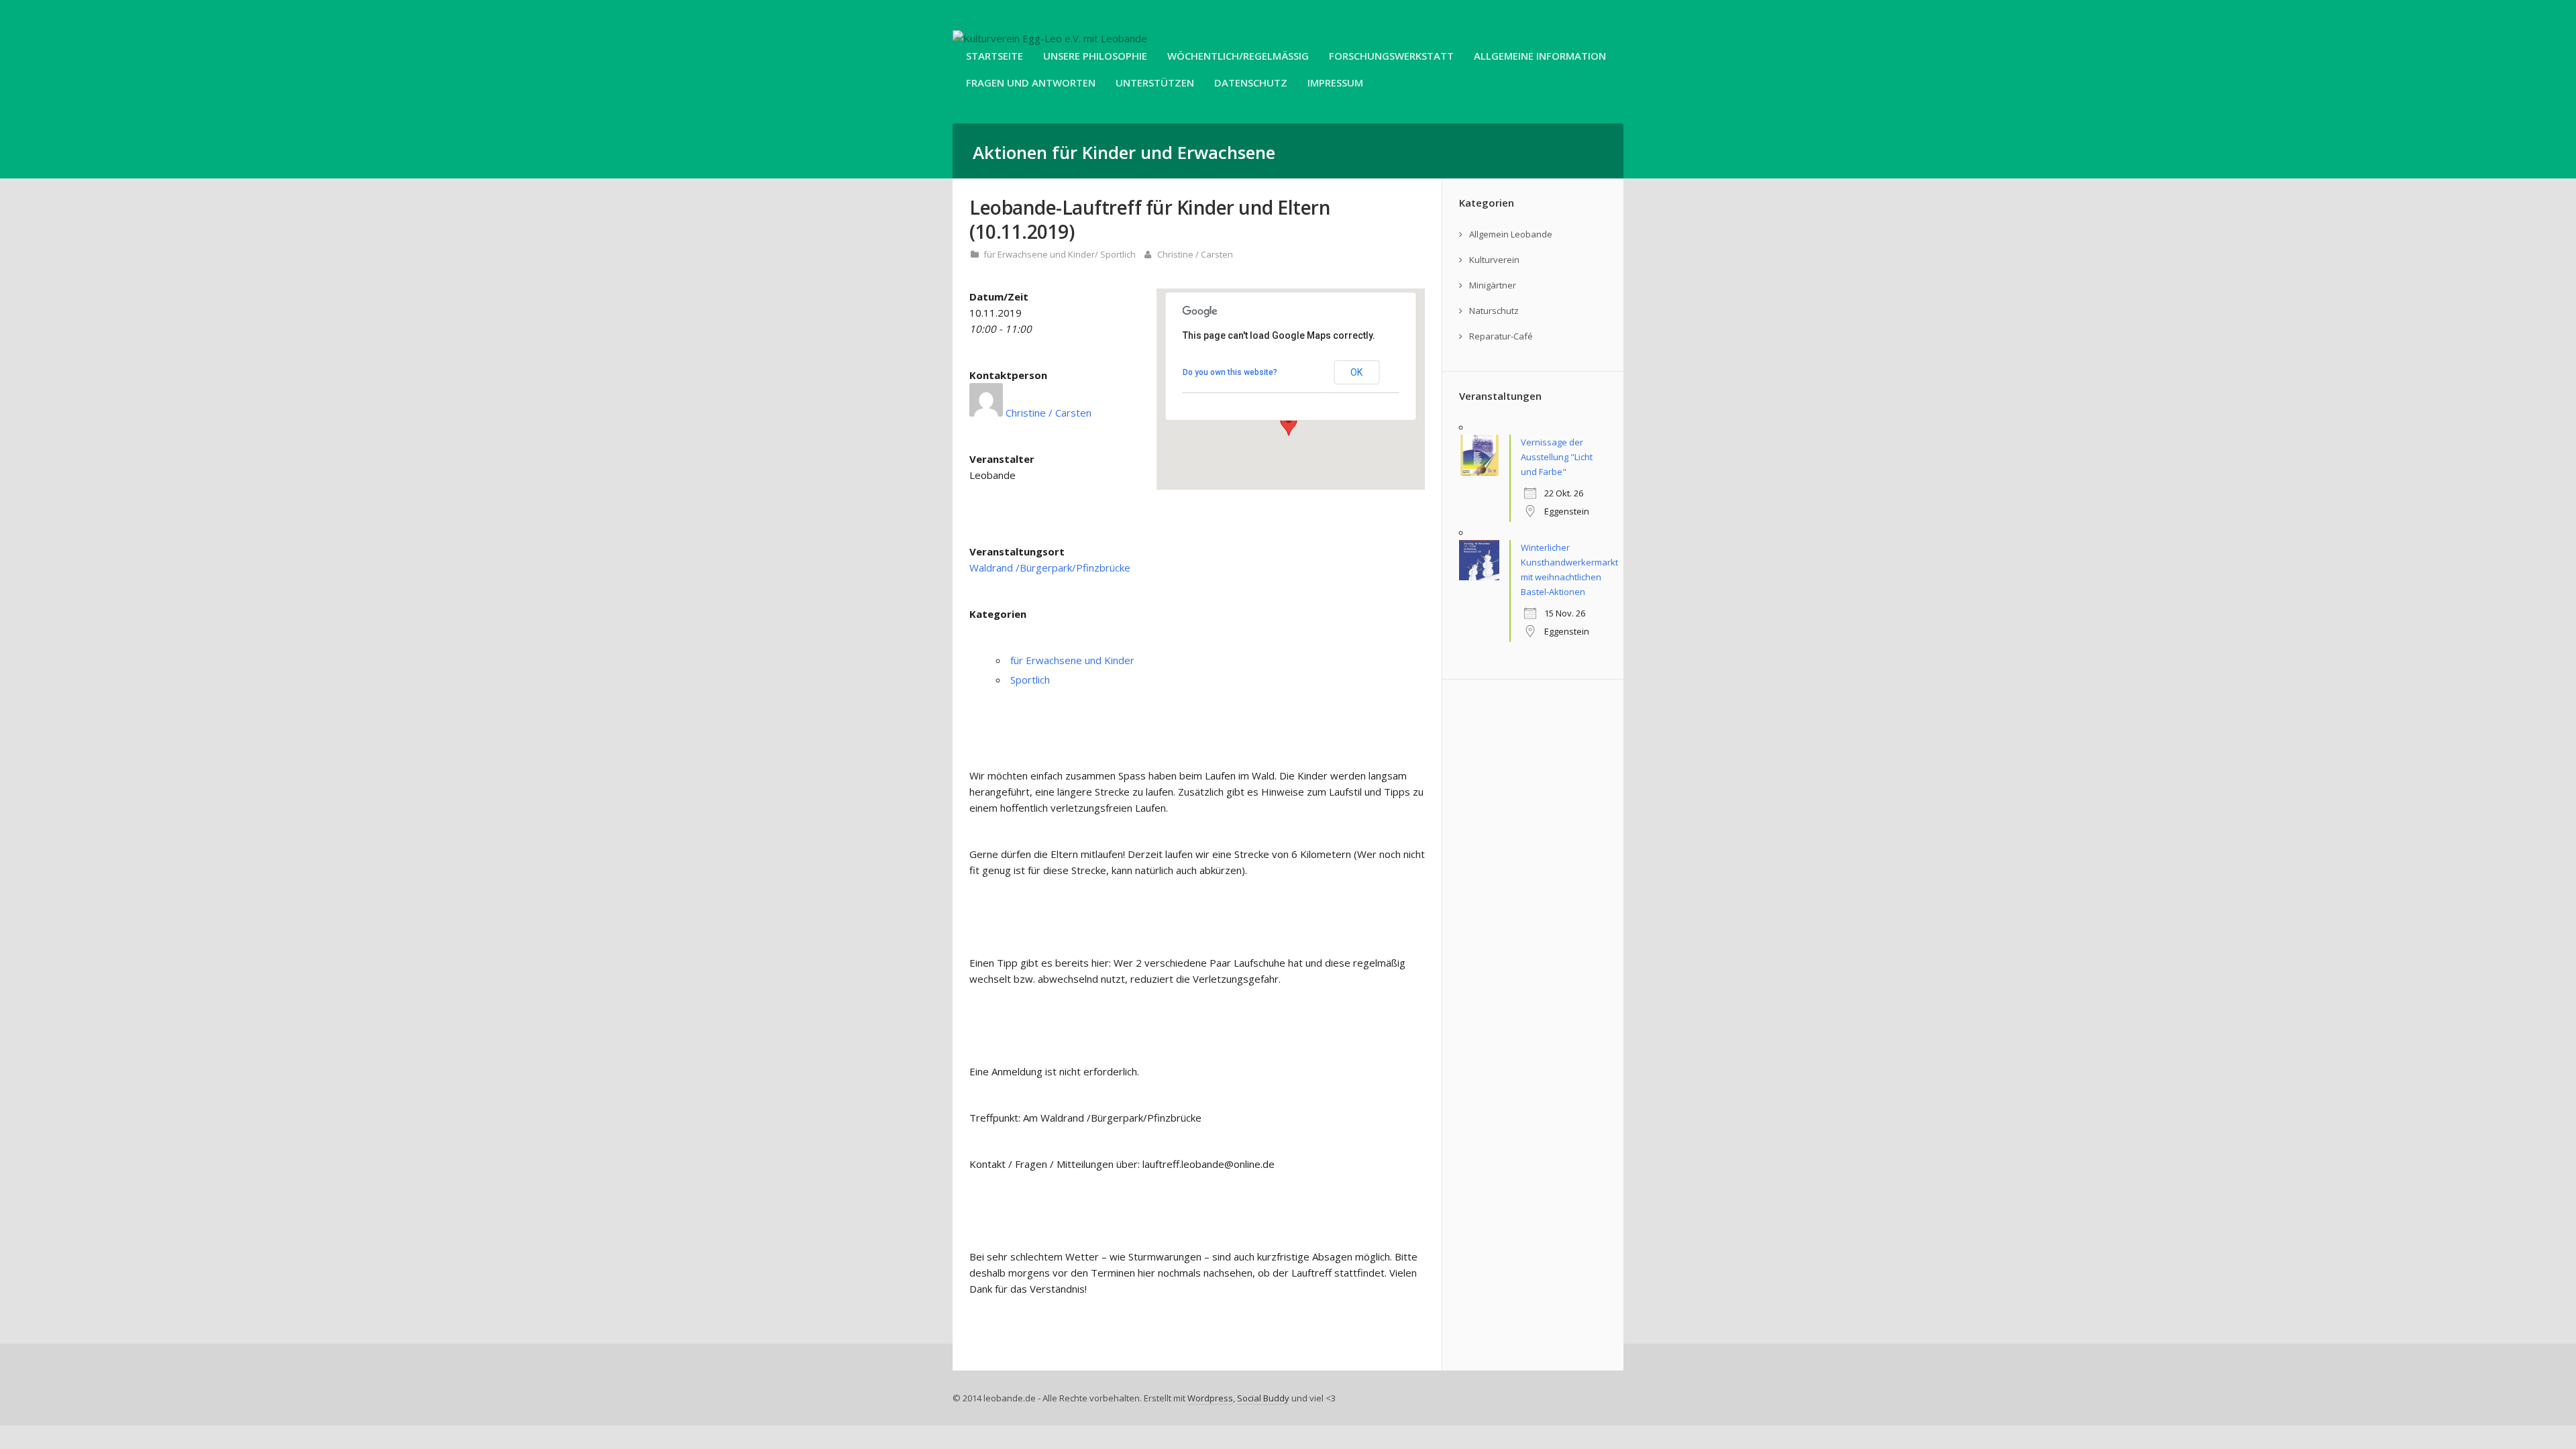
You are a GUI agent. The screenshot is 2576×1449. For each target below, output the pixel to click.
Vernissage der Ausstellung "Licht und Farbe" (1557, 457)
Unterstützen (1155, 83)
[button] (1289, 423)
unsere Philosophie (1095, 56)
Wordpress (1210, 1398)
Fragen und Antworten (1031, 83)
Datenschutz (1251, 83)
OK (1356, 372)
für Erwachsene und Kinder (1039, 254)
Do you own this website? (1230, 372)
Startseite (995, 56)
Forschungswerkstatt (1391, 56)
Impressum (1335, 83)
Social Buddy (1263, 1398)
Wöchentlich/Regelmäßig (1238, 56)
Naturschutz (1494, 311)
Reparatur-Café (1501, 336)
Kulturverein (1494, 260)
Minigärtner (1493, 285)
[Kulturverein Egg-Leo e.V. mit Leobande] (1050, 38)
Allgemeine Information (1540, 56)
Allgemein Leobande (1511, 234)
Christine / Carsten (1195, 254)
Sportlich (1118, 254)
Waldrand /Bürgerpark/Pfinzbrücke (1050, 568)
